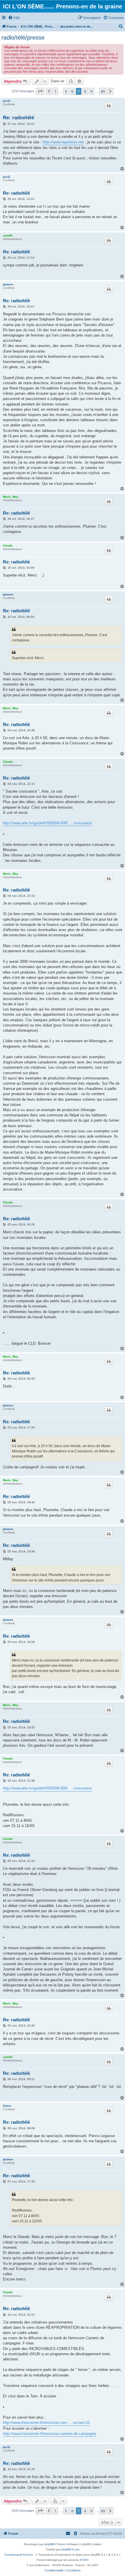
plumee (8, 284)
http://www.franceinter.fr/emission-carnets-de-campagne (50, 2434)
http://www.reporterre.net (63, 142)
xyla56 (8, 235)
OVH (85, 2560)
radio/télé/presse (23, 38)
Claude (8, 546)
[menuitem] (14, 18)
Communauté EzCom (19, 2555)
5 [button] (66, 91)
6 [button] (72, 91)
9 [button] (91, 91)
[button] (40, 91)
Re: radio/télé (18, 118)
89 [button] (103, 91)
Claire (7, 2106)
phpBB (49, 2544)
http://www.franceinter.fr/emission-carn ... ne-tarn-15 (46, 2423)
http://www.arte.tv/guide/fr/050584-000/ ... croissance (47, 823)
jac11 (7, 101)
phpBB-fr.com (70, 2549)
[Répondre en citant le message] (109, 106)
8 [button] (85, 91)
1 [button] (55, 91)
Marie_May (11, 497)
